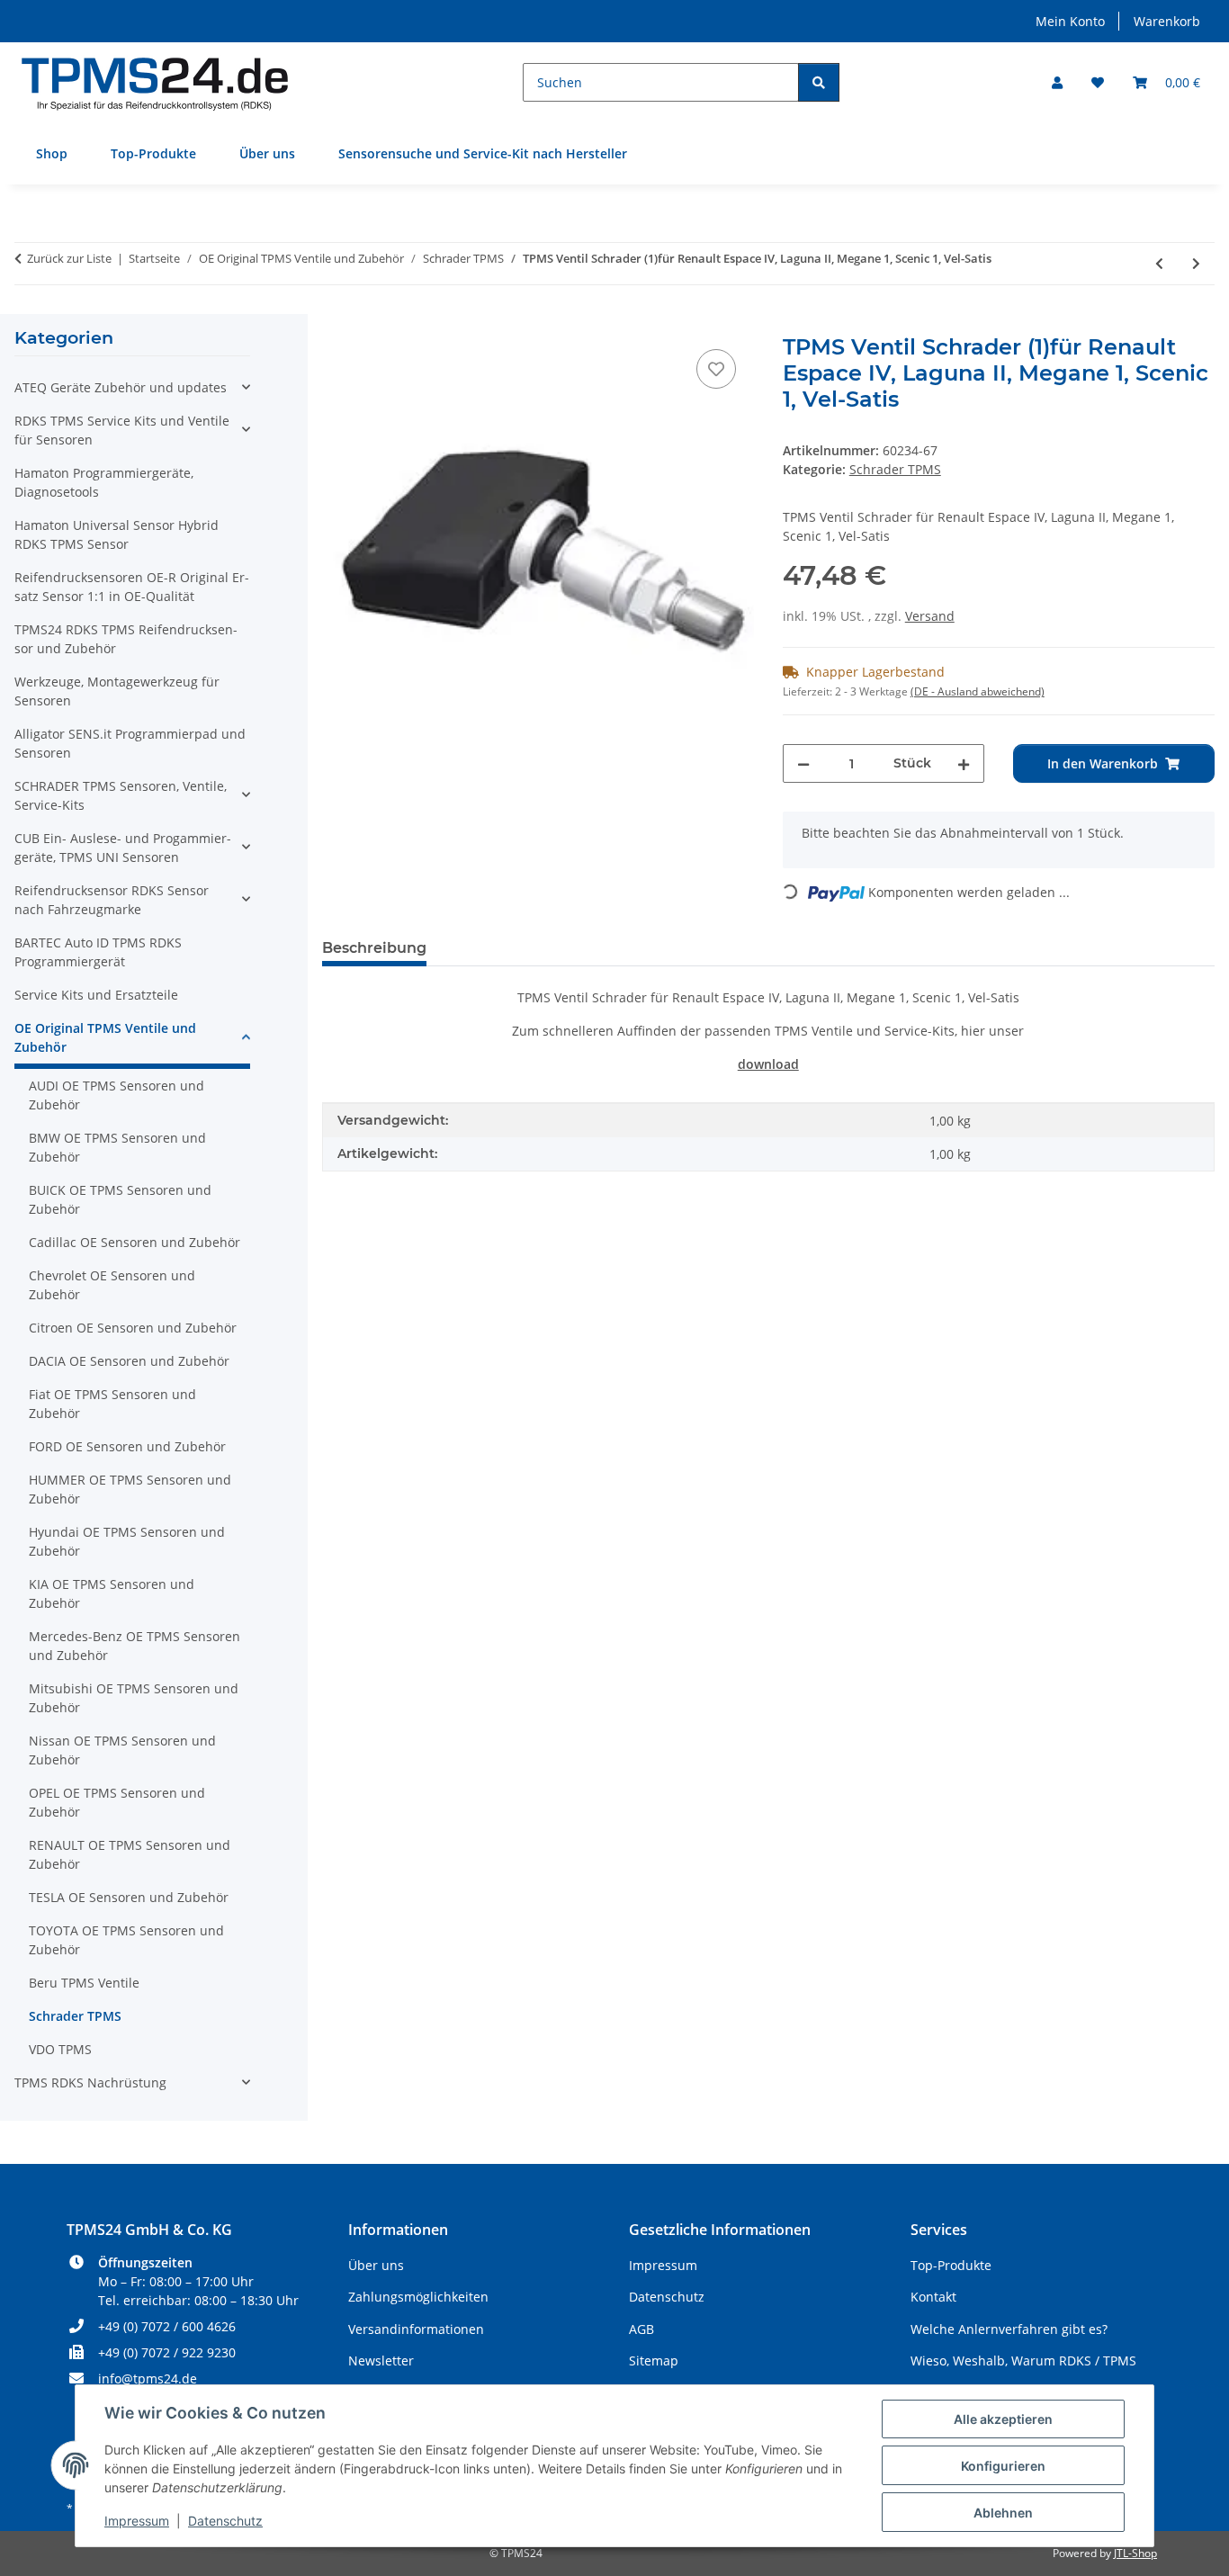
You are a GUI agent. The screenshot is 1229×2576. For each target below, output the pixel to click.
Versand (930, 616)
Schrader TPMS (895, 469)
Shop (52, 153)
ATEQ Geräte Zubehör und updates (121, 387)
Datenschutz (225, 2521)
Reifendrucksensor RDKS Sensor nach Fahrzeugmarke (112, 900)
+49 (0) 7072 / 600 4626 (167, 2326)
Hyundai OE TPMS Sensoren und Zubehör (127, 1541)
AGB (641, 2329)
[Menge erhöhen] (964, 763)
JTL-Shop (1135, 2553)
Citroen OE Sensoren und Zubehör (133, 1328)
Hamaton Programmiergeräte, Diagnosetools (104, 482)
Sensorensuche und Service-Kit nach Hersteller (483, 153)
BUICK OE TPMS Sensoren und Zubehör (120, 1199)
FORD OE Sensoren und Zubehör (127, 1446)
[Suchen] (819, 82)
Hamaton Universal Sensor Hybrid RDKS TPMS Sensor (117, 534)
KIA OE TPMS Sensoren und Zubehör (112, 1593)
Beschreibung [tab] (374, 948)
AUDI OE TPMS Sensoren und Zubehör (117, 1095)
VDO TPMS (60, 2049)
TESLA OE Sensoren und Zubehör (129, 1897)
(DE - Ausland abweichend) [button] (978, 691)
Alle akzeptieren (1003, 2419)
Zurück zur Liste (69, 258)
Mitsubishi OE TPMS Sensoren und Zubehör (134, 1698)
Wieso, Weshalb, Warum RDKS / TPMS (1023, 2361)
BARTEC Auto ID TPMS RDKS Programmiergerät (98, 952)
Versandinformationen (416, 2329)
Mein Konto (1070, 21)
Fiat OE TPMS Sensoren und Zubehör (112, 1404)
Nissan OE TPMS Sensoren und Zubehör (122, 1750)
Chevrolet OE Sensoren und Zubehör (112, 1285)
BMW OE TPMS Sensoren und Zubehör (117, 1147)
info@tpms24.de (148, 2379)
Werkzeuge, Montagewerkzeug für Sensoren (117, 691)
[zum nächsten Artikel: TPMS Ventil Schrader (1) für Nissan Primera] (1196, 263)
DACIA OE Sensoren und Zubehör (129, 1361)
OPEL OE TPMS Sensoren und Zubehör (117, 1802)
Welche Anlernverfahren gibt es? (1009, 2329)
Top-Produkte (153, 153)
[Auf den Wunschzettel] (716, 369)
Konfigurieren (1003, 2466)
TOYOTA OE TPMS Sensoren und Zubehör (126, 1940)
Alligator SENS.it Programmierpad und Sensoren (130, 743)
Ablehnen (1003, 2513)
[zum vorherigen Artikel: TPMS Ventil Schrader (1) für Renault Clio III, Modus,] (1159, 263)
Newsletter (381, 2361)
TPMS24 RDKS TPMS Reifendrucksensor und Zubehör (126, 639)
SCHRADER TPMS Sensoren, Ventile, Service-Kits (121, 795)
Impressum (137, 2521)
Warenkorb (1167, 21)
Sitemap (654, 2361)
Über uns (267, 153)
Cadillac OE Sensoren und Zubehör (135, 1242)
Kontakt (933, 2297)
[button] (1057, 82)
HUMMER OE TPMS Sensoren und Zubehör (130, 1489)
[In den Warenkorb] (336, 325)
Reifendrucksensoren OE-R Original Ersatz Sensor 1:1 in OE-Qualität (132, 587)
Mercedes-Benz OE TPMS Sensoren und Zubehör (135, 1646)
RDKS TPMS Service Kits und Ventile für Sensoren (122, 430)
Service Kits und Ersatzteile (96, 995)
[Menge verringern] (803, 763)
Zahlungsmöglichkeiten (418, 2297)
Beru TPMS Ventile (84, 1983)
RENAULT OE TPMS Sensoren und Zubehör (130, 1854)
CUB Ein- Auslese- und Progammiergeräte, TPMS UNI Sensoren (123, 848)
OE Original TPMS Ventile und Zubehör (105, 1037)
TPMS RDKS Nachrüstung (90, 2082)
